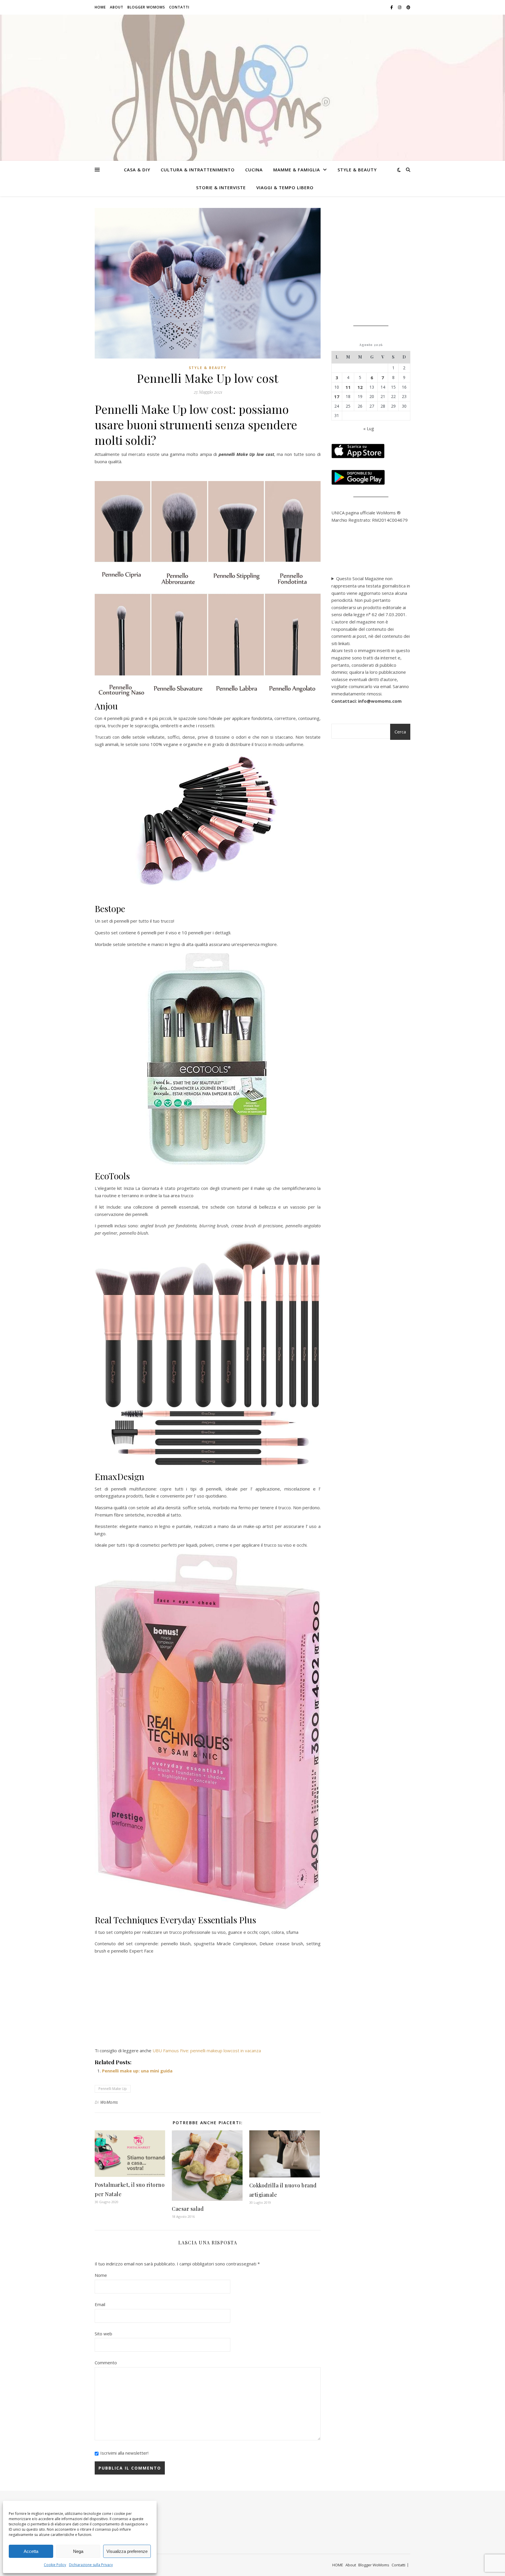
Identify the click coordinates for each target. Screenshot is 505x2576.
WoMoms (109, 2102)
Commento (106, 2363)
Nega (78, 2551)
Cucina (254, 170)
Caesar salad (188, 2209)
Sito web (103, 2334)
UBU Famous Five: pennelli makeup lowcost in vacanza (207, 2051)
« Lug (369, 428)
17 (337, 397)
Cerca (400, 732)
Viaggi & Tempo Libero (285, 187)
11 (348, 387)
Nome (101, 2275)
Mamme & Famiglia (297, 170)
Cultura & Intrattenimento (198, 170)
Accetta (31, 2551)
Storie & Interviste (221, 187)
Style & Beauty (357, 170)
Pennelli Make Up (113, 2089)
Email (100, 2304)
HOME (100, 7)
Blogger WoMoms (146, 7)
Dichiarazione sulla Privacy (91, 2565)
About (117, 7)
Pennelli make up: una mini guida (137, 2071)
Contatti (179, 7)
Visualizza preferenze (127, 2551)
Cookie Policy (55, 2565)
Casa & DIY (137, 170)
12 (360, 387)
